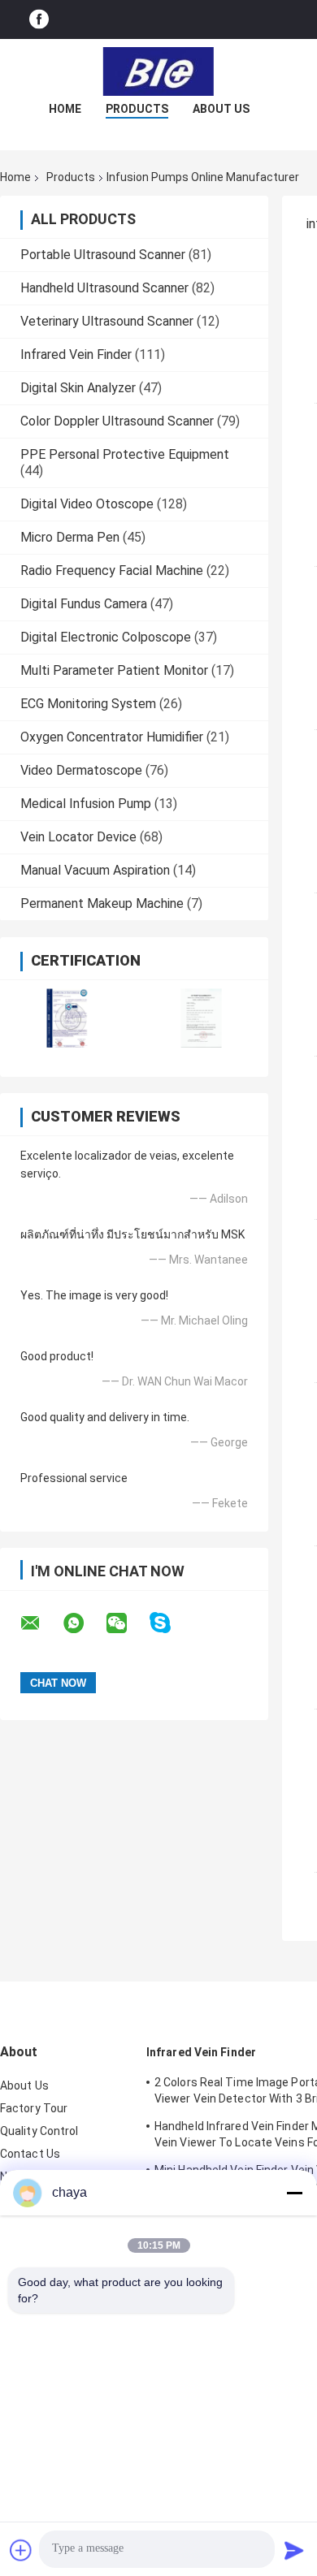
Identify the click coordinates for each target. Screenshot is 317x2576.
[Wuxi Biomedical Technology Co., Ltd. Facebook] (39, 20)
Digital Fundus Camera (84, 604)
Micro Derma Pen (70, 537)
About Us (221, 109)
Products (137, 109)
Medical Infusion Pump (86, 804)
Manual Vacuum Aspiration (95, 870)
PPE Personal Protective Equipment (125, 454)
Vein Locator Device (78, 837)
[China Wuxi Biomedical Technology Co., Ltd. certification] (67, 1018)
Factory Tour (34, 2108)
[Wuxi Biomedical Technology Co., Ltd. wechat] (127, 1623)
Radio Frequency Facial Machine (112, 571)
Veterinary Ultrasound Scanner (107, 321)
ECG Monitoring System (88, 704)
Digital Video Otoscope (87, 504)
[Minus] (294, 2193)
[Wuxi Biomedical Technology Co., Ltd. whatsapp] (84, 1623)
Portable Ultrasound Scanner (103, 255)
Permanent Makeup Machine (102, 903)
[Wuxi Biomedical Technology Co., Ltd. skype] (170, 1623)
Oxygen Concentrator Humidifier (112, 737)
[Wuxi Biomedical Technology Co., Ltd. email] (41, 1623)
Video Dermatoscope (81, 770)
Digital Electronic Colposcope (106, 637)
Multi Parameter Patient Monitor (114, 670)
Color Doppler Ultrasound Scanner (117, 421)
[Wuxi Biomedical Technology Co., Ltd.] (158, 71)
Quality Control (39, 2131)
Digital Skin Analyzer (78, 388)
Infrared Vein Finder (76, 354)
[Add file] (21, 2550)
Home (65, 109)
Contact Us (30, 2154)
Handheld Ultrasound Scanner (104, 288)
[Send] (294, 2550)
